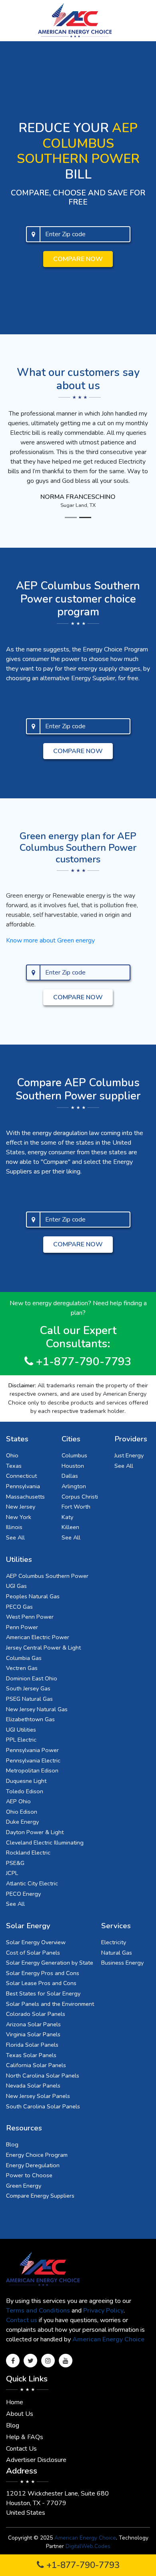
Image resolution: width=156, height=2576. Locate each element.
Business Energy (122, 1963)
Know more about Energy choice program (63, 694)
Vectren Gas (22, 1668)
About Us (20, 2414)
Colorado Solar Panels (36, 2014)
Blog (12, 2144)
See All (15, 1537)
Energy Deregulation (33, 2165)
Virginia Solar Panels (33, 2034)
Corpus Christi (80, 1497)
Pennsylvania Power (32, 1750)
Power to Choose (29, 2175)
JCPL (12, 1873)
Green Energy (24, 2186)
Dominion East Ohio (32, 1678)
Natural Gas (117, 1953)
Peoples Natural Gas (33, 1596)
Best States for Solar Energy (43, 1993)
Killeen (70, 1527)
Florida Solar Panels (32, 2045)
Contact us (22, 2320)
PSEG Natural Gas (29, 1699)
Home (15, 2402)
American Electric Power (38, 1637)
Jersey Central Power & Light (43, 1648)
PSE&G (15, 1863)
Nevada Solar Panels (33, 2086)
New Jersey (21, 1507)
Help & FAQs (25, 2437)
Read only (20, 1188)
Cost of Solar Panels (33, 1953)
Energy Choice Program (37, 2155)
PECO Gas (19, 1607)
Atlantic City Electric (32, 1883)
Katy (67, 1517)
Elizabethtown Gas (30, 1719)
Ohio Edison (22, 1812)
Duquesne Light (26, 1781)
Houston (73, 1466)
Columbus (74, 1455)
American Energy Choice (108, 2339)
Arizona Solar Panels (33, 2024)
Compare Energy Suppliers (40, 2196)
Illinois (14, 1527)
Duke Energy (22, 1822)
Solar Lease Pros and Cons (41, 1983)
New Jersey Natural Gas (37, 1709)
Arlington (74, 1486)
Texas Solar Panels (31, 2055)
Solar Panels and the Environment (50, 2004)
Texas (14, 1466)
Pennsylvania (23, 1486)
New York (19, 1517)
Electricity (114, 1942)
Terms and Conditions (38, 2311)
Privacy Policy (103, 2311)
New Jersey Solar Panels (38, 2096)
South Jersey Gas (28, 1688)
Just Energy (129, 1455)
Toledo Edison (25, 1791)
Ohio (12, 1455)
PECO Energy (23, 1894)
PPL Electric (21, 1740)
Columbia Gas (24, 1658)
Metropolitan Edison (32, 1770)
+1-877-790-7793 (82, 2565)
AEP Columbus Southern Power (47, 1576)
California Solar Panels (36, 2065)
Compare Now (78, 259)
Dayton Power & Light (35, 1832)
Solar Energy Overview (36, 1942)
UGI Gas (16, 1586)
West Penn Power (30, 1617)
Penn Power (22, 1627)
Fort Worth (76, 1507)
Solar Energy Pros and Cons (43, 1973)
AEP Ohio (18, 1801)
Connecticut (21, 1476)
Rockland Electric (28, 1853)
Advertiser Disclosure (36, 2460)
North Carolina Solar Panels (43, 2076)
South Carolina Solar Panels (43, 2106)
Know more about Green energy (50, 940)
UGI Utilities (21, 1730)
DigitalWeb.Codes (88, 2546)
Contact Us (21, 2449)
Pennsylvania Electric (33, 1760)
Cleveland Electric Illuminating (45, 1843)
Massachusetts (25, 1497)
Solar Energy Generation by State (50, 1963)
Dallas (70, 1476)
